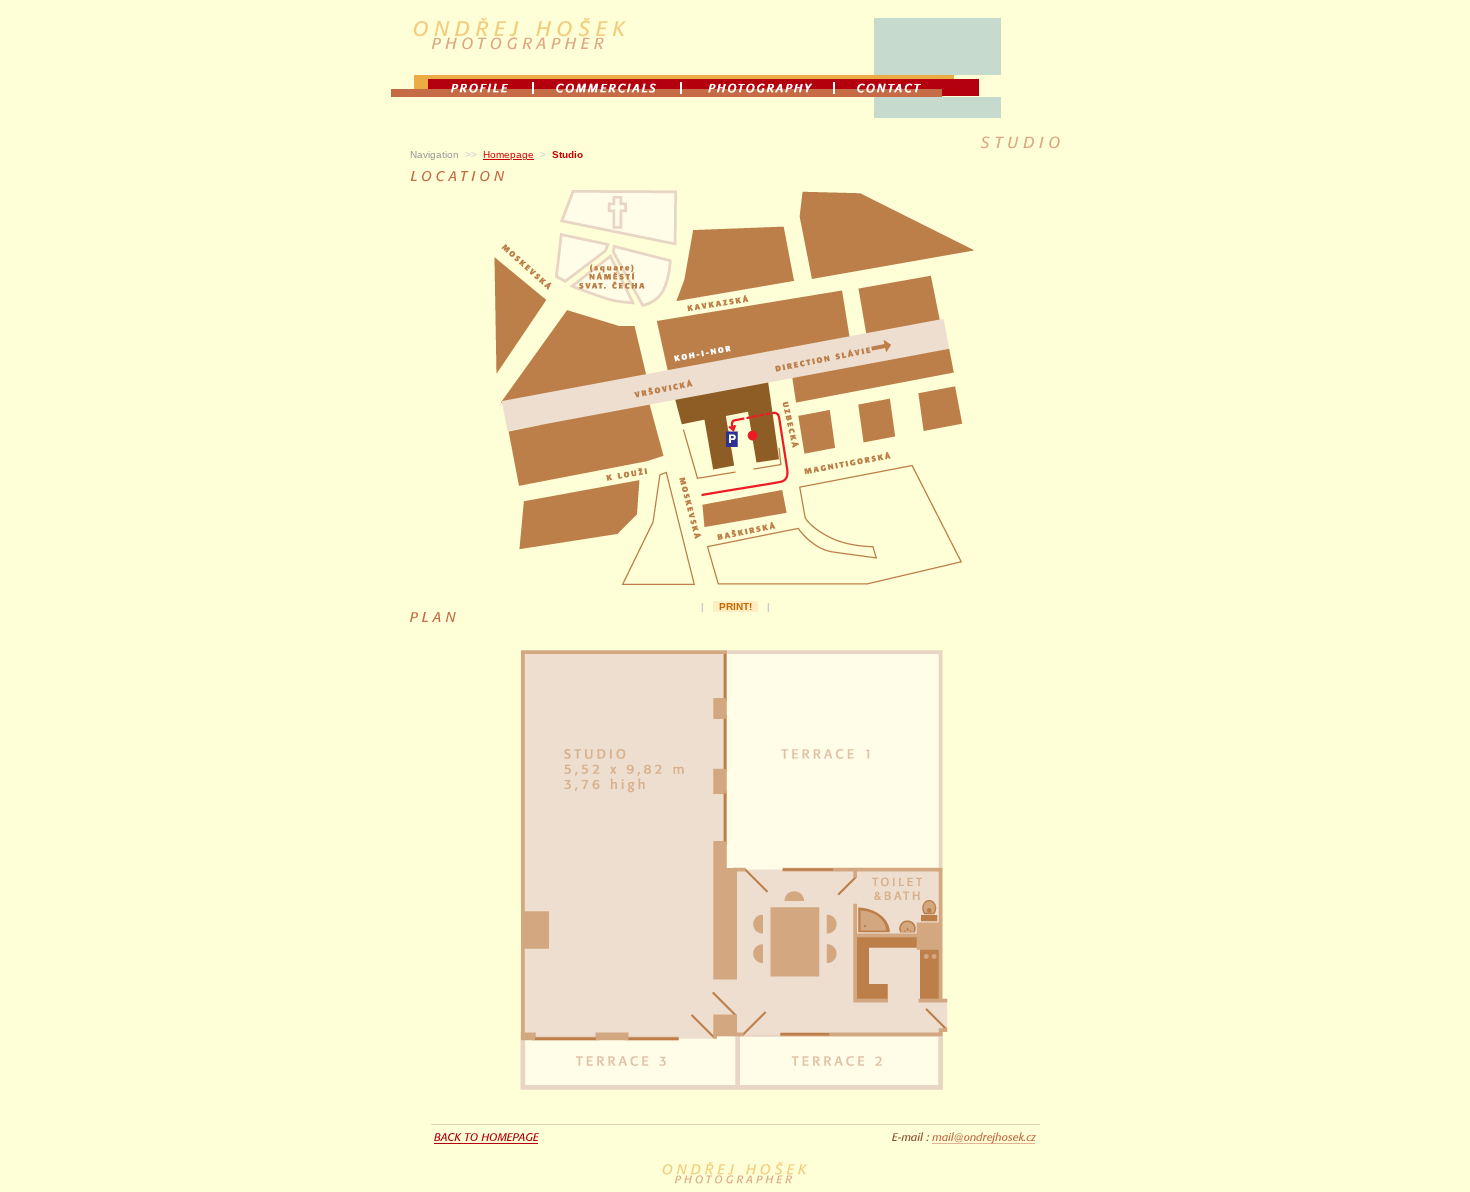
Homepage (508, 154)
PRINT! (735, 606)
